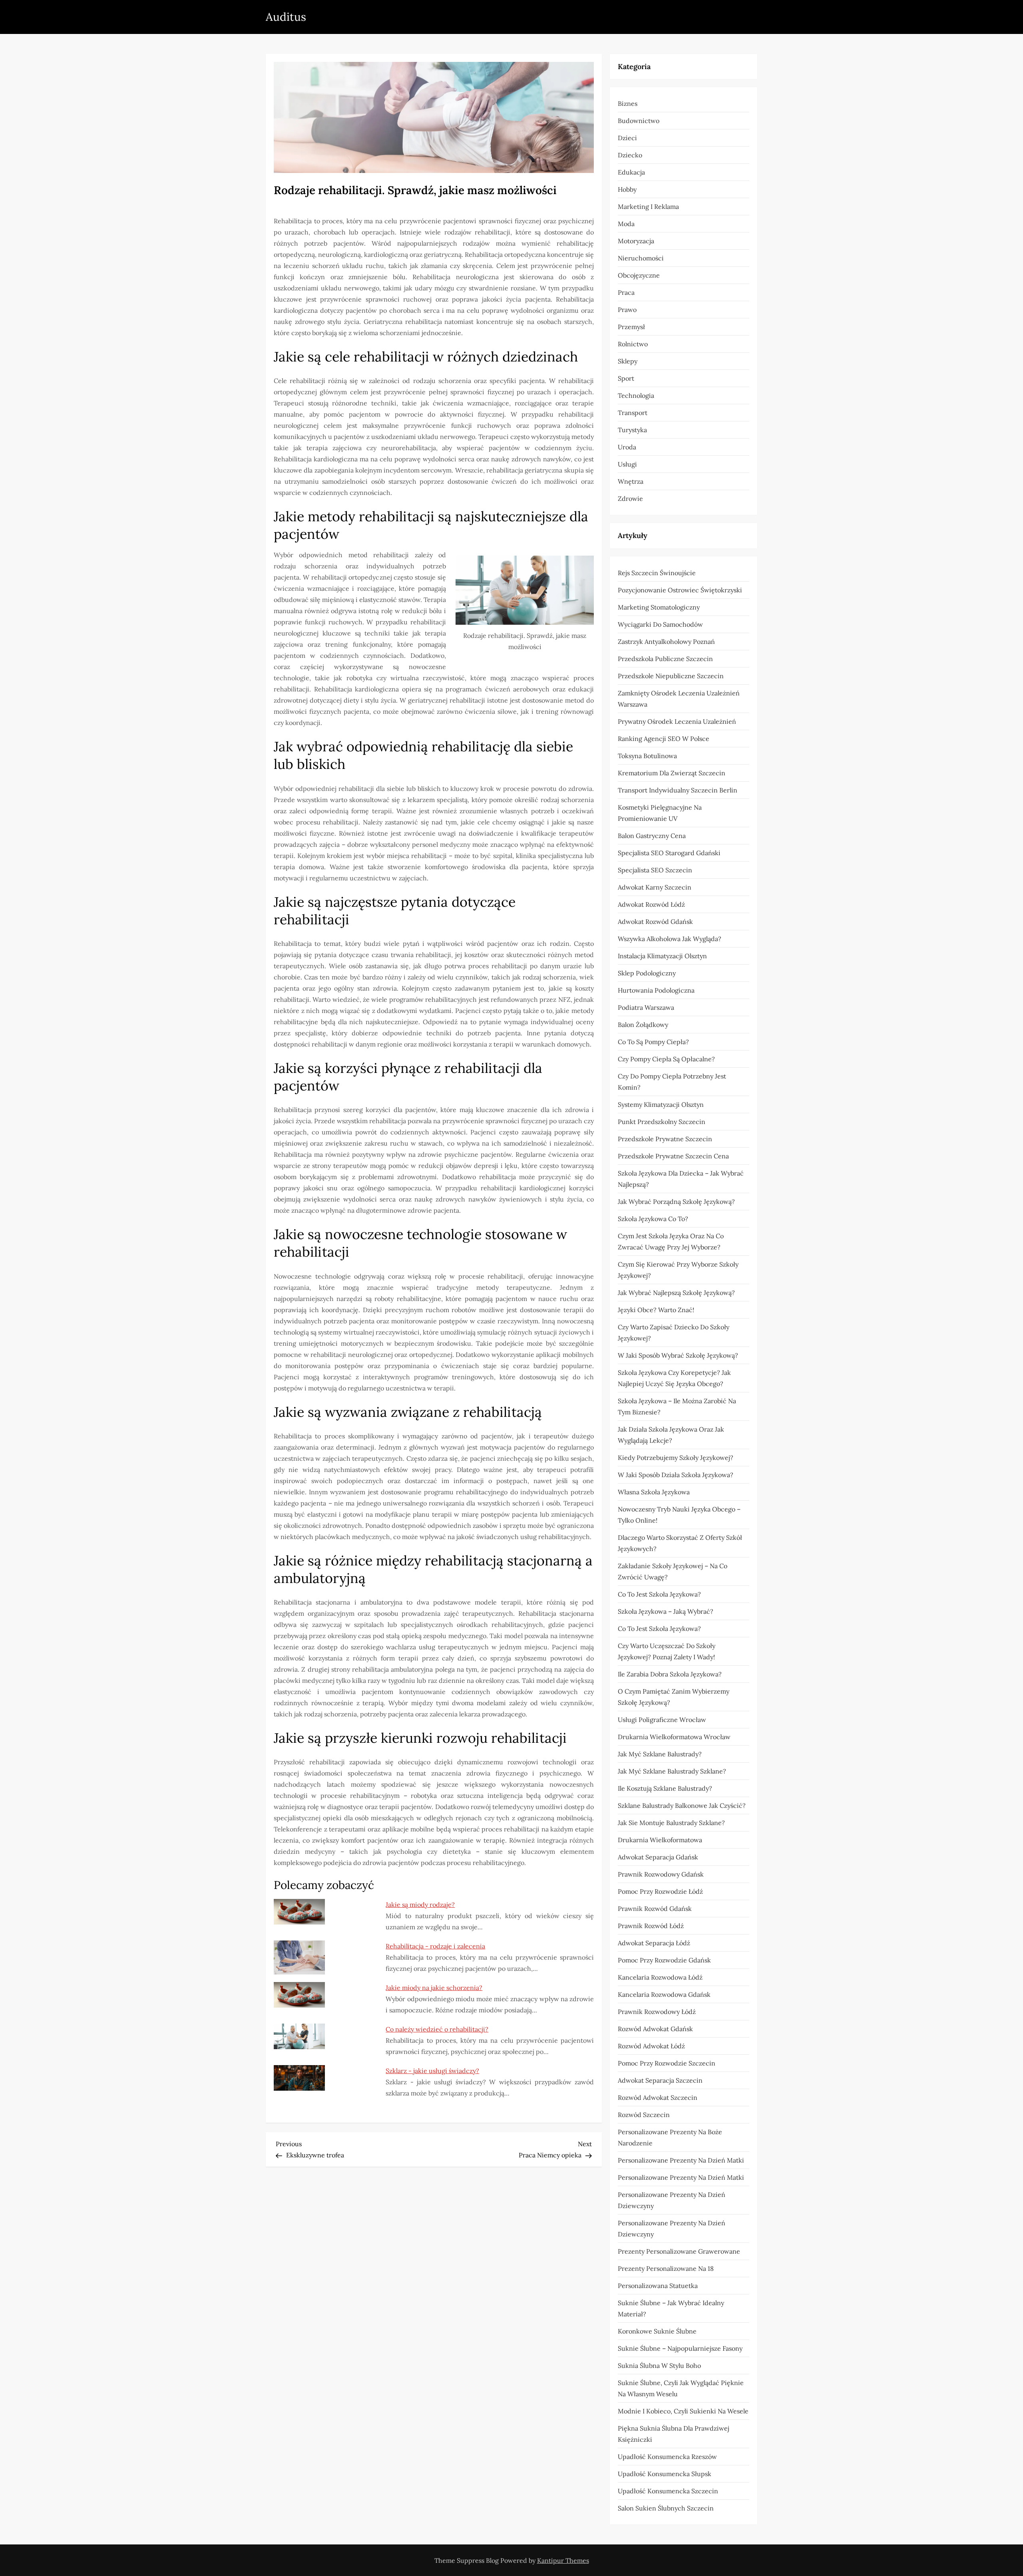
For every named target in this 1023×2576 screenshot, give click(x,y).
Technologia (636, 395)
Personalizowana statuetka (658, 2286)
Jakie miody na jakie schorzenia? (434, 1988)
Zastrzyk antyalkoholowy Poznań (666, 642)
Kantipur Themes (563, 2560)
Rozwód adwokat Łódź (651, 2046)
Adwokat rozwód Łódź (651, 904)
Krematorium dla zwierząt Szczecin (672, 773)
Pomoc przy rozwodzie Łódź (660, 1891)
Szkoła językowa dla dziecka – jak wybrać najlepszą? (681, 1179)
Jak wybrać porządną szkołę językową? (676, 1202)
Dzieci (627, 138)
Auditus (286, 17)
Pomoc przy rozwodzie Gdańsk (664, 1960)
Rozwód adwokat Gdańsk (655, 2029)
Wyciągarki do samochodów (660, 624)
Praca (626, 292)
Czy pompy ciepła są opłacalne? (666, 1059)
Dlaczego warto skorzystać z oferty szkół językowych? (680, 1543)
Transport (633, 413)
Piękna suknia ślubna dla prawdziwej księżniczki (674, 2434)
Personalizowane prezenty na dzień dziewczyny (672, 2200)
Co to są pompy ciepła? (653, 1042)
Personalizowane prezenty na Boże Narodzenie (670, 2137)
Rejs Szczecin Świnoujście (657, 573)
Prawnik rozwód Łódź (651, 1926)
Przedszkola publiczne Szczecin (665, 659)
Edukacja (631, 172)
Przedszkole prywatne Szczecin (665, 1139)
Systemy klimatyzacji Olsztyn (661, 1104)
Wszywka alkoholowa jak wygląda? (670, 939)
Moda (626, 224)
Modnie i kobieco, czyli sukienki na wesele (683, 2411)
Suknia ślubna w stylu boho (659, 2365)
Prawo (627, 310)
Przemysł (631, 327)
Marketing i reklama (648, 207)
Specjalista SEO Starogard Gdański (669, 853)
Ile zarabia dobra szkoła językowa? (670, 1674)
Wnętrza (631, 481)
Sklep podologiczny (647, 973)
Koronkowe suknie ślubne (657, 2331)
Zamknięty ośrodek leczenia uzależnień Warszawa (679, 699)
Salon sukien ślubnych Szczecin (666, 2508)
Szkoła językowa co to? (653, 1219)
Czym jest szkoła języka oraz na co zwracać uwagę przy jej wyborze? (671, 1241)
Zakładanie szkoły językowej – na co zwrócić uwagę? (673, 1571)
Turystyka (632, 430)
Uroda (627, 447)
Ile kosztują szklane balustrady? (665, 1788)
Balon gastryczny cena (652, 836)
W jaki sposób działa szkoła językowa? (676, 1475)
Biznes (628, 103)
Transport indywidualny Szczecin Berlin (678, 790)
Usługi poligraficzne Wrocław (662, 1720)
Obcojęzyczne (639, 275)
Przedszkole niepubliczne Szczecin (671, 676)
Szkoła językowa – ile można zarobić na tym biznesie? (677, 1406)
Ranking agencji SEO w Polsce (664, 739)
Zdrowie (630, 499)
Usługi (627, 464)
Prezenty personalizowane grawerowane (679, 2251)
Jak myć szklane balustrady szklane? (672, 1771)
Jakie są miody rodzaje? (420, 1905)
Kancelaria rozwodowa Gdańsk (664, 1994)
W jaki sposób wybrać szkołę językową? (678, 1355)
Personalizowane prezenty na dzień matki (681, 2160)
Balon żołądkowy (643, 1025)
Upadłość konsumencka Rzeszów (667, 2457)
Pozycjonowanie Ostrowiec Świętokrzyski (680, 590)
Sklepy (628, 361)
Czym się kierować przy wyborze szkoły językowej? (678, 1270)
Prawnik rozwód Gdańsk (655, 1909)
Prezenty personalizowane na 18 (666, 2268)
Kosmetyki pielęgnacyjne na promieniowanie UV (660, 813)
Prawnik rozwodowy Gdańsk (661, 1874)
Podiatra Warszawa (646, 1007)
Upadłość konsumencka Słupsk (665, 2474)
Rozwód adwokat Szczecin (658, 2097)
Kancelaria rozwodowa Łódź (660, 1977)
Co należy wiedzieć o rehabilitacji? (437, 2029)
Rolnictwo (633, 344)
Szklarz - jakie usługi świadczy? (432, 2071)
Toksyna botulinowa (647, 756)
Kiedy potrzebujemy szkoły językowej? (676, 1458)
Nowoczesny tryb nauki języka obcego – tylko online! (679, 1515)
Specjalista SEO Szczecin (655, 870)
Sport (626, 378)
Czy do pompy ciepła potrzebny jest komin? (672, 1082)
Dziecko (630, 155)
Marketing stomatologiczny (659, 607)
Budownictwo (639, 121)
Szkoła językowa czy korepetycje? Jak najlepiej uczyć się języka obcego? (674, 1378)
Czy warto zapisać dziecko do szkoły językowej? (674, 1333)
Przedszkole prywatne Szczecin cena (673, 1156)
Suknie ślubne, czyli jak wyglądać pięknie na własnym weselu (681, 2388)
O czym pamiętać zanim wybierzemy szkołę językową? (674, 1697)
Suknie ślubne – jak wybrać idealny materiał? (671, 2308)
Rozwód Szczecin (644, 2115)
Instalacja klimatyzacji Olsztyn (662, 956)
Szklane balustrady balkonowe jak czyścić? (682, 1805)
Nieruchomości (641, 258)
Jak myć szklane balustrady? (660, 1754)
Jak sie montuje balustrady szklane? (671, 1823)
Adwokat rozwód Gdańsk (655, 922)
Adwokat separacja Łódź (654, 1943)
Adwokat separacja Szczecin (660, 2080)
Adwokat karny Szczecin (655, 887)
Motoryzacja (636, 241)
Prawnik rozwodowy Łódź (657, 2012)
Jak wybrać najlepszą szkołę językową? (676, 1293)
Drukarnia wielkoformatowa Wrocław (674, 1737)
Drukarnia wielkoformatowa (660, 1840)
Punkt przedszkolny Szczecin (662, 1122)
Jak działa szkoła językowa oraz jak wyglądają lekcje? (671, 1435)
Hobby (627, 189)
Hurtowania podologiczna (656, 990)
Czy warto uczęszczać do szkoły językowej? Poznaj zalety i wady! (667, 1651)
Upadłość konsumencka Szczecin (668, 2491)
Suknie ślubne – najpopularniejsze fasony (680, 2348)
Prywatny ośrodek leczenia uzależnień (677, 721)
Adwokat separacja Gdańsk (658, 1857)
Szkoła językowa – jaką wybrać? (666, 1611)
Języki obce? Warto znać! (656, 1310)
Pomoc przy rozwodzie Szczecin (667, 2063)
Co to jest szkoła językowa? (659, 1594)
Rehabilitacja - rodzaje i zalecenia (435, 1946)
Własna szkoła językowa (654, 1492)
